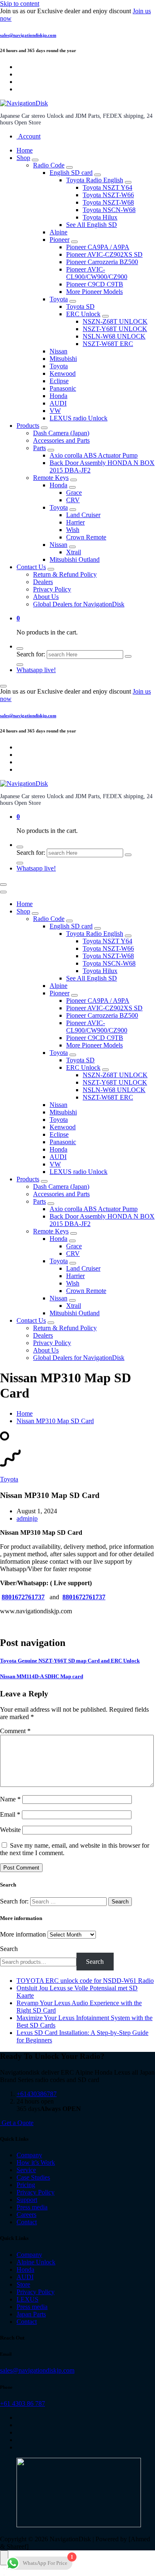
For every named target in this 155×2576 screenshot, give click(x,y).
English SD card (71, 173)
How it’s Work (36, 2162)
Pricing (26, 2185)
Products (28, 426)
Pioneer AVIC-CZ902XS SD (104, 254)
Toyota (59, 299)
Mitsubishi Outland (75, 559)
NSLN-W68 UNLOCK (114, 336)
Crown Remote (86, 537)
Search (9, 1949)
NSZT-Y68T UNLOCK (115, 329)
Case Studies (33, 2177)
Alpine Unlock (36, 2262)
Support (27, 2200)
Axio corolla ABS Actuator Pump (94, 455)
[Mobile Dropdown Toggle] (35, 160)
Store (23, 2284)
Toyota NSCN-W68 (109, 210)
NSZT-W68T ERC (108, 344)
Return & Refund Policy (65, 574)
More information (23, 1934)
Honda (58, 396)
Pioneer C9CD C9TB (95, 284)
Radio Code (49, 165)
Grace (74, 493)
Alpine (58, 232)
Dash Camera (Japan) (61, 433)
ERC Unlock (83, 314)
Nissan (58, 351)
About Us (46, 597)
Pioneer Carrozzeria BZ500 (102, 262)
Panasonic (63, 388)
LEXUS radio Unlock (79, 418)
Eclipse (59, 381)
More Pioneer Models (94, 292)
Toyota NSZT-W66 (108, 195)
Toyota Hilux (100, 217)
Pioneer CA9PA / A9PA (98, 247)
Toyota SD (80, 306)
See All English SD (92, 225)
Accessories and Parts (61, 440)
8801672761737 (23, 1597)
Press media (32, 2207)
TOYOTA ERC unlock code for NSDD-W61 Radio (85, 1981)
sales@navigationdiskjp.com (28, 35)
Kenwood (63, 373)
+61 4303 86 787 (23, 2403)
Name (10, 1799)
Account (29, 136)
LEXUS (27, 2299)
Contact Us (31, 567)
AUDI (58, 403)
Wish (73, 530)
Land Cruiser (83, 515)
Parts (39, 448)
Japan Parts (31, 2314)
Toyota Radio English (95, 180)
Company (29, 2155)
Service (26, 2170)
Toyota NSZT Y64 (107, 187)
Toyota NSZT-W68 (108, 202)
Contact (27, 2222)
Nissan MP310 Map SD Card (55, 1421)
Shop (23, 158)
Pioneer (60, 240)
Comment (15, 1731)
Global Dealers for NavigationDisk (79, 604)
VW (55, 411)
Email (10, 1814)
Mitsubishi (63, 359)
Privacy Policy (52, 589)
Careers (26, 2215)
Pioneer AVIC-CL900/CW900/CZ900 (97, 273)
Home (25, 150)
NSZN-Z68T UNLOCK (115, 321)
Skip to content (20, 4)
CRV (73, 500)
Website (10, 1830)
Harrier (75, 522)
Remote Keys (51, 478)
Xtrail (74, 552)
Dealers (43, 582)
